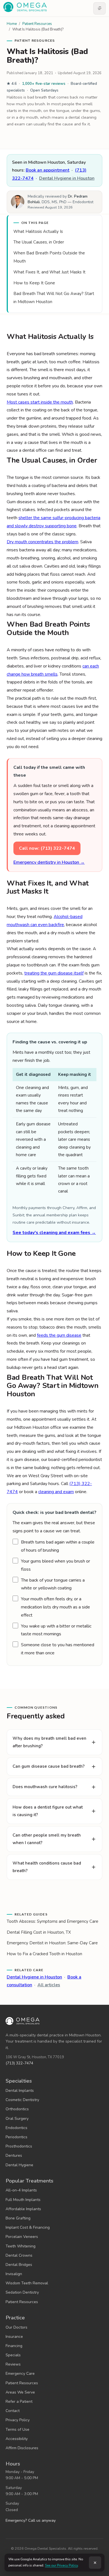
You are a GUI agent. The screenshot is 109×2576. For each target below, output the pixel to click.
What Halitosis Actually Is (38, 231)
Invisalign (14, 2274)
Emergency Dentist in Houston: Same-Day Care (52, 1943)
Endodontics (16, 2128)
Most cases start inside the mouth (40, 402)
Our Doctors (16, 2327)
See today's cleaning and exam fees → (54, 1233)
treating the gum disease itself (54, 973)
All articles (49, 1985)
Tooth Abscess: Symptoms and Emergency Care (53, 1921)
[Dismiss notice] (95, 2563)
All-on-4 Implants (21, 2190)
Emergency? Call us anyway (31, 2520)
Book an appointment (48, 170)
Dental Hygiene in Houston (67, 178)
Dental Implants (20, 2091)
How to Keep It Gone (34, 283)
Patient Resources (37, 24)
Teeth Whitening (21, 2246)
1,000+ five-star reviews (44, 84)
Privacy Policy (18, 2420)
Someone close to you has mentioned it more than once (58, 1649)
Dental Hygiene (19, 2165)
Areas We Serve (20, 2392)
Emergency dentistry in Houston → (49, 862)
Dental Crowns (19, 2255)
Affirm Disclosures (22, 2448)
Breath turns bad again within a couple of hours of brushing (58, 1546)
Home (12, 24)
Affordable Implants (23, 2209)
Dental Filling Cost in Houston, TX (39, 1932)
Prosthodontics (19, 2146)
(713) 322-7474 (19, 2063)
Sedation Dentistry (22, 2292)
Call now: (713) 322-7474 (47, 848)
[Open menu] (99, 8)
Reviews (13, 2364)
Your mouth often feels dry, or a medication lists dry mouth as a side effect (55, 1607)
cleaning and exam (56, 1492)
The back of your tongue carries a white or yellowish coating (53, 1584)
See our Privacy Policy (61, 2565)
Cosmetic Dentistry (22, 2100)
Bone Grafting (18, 2218)
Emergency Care (20, 2374)
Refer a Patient (19, 2401)
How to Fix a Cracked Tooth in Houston (44, 1954)
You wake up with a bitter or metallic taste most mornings (56, 1630)
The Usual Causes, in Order (39, 242)
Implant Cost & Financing (28, 2227)
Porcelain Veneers (22, 2237)
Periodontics (16, 2137)
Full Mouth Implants (23, 2200)
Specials (13, 2355)
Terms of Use (17, 2429)
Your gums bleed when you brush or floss (55, 1565)
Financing (14, 2346)
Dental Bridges (19, 2265)
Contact (13, 2411)
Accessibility (17, 2439)
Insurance (14, 2337)
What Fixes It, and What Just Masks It (49, 272)
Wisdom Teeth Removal (27, 2283)
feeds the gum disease (59, 1335)
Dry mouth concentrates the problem (42, 542)
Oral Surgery (17, 2119)
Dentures (14, 2155)
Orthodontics (17, 2109)
